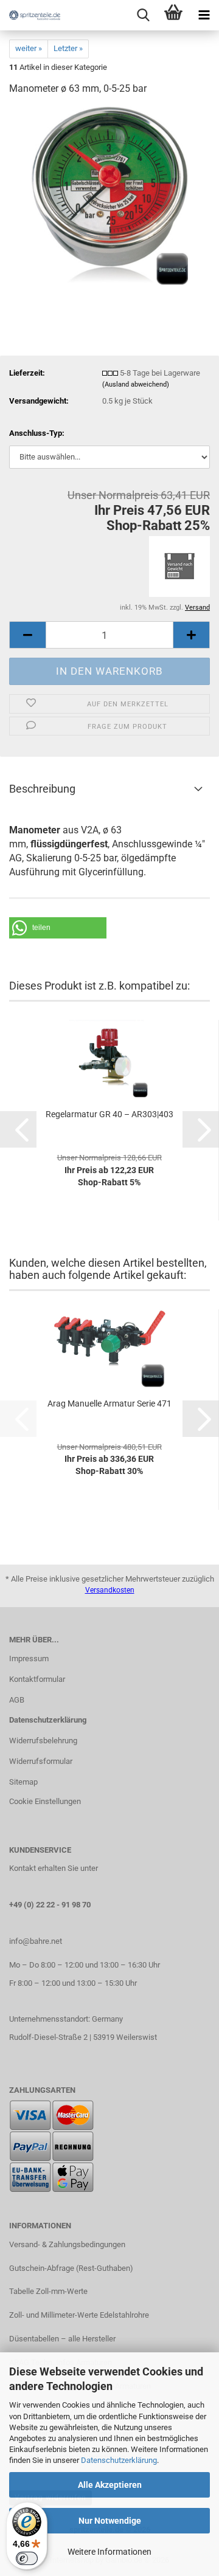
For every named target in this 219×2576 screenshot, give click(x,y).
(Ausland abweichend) (136, 384)
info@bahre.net (36, 1941)
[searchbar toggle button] (143, 15)
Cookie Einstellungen (45, 1801)
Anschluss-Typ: (37, 433)
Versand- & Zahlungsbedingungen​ (67, 2244)
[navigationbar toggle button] (204, 15)
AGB (17, 1700)
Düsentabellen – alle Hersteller (62, 2339)
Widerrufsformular (41, 1761)
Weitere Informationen (109, 2552)
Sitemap (23, 1782)
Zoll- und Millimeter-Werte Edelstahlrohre (79, 2315)
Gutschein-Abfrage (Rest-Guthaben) (71, 2268)
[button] (27, 635)
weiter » (29, 48)
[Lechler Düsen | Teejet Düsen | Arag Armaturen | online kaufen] (30, 15)
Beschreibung (42, 789)
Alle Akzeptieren (110, 2485)
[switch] (27, 2558)
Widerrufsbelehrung (43, 1741)
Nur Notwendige (110, 2521)
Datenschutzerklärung (119, 2460)
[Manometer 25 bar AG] (110, 197)
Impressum (29, 1658)
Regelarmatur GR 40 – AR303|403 (109, 1114)
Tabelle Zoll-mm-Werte (48, 2291)
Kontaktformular (37, 1679)
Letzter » (68, 48)
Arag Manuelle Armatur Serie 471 (109, 1403)
